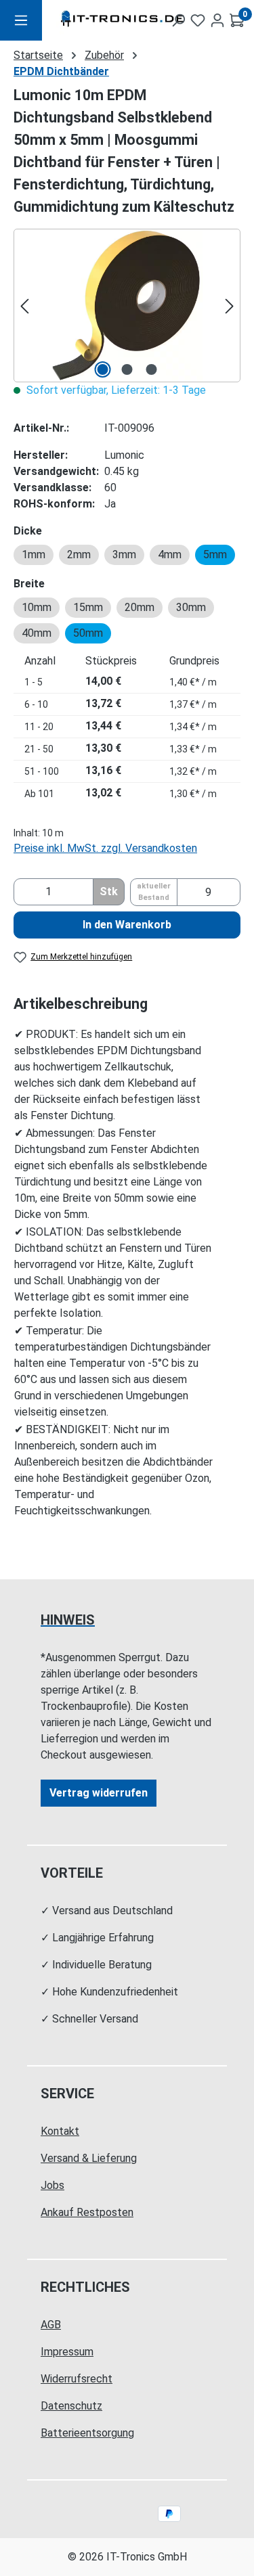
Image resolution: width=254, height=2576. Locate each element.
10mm (37, 607)
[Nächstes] (230, 306)
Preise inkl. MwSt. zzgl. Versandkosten (105, 848)
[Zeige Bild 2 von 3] (127, 369)
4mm (170, 555)
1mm (34, 555)
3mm (124, 555)
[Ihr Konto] (217, 20)
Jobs (52, 2185)
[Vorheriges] (24, 306)
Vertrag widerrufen (99, 1793)
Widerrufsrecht (77, 2379)
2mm (79, 555)
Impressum (67, 2352)
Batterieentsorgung (87, 2433)
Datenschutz (71, 2406)
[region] (127, 306)
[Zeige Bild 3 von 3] (151, 369)
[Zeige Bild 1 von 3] (102, 369)
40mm (37, 633)
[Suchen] (178, 20)
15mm (88, 607)
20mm (140, 607)
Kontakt (60, 2131)
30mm (191, 607)
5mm (215, 555)
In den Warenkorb (127, 925)
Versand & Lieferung (89, 2158)
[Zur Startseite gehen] (96, 21)
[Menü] (21, 20)
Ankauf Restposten (87, 2212)
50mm (88, 633)
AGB (51, 2325)
